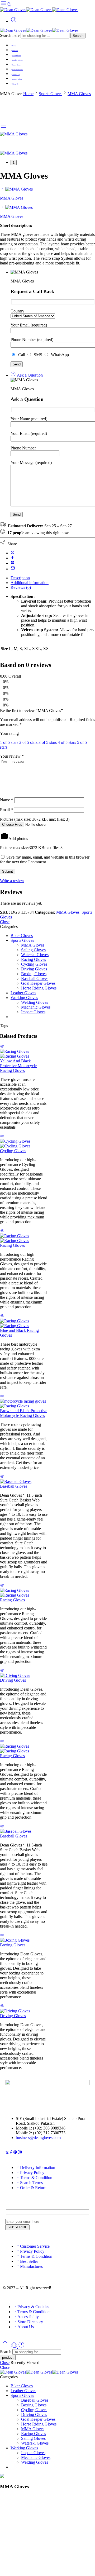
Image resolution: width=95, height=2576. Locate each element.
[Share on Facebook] (13, 558)
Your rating (9, 733)
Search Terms (31, 2183)
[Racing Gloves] (24, 1238)
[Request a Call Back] (15, 2347)
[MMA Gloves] (14, 134)
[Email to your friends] (13, 569)
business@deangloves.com (38, 2138)
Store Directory (30, 2322)
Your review (12, 756)
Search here (10, 35)
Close (5, 922)
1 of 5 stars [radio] (9, 742)
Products (15, 51)
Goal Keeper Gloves (38, 983)
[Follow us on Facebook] (11, 2153)
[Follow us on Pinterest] (15, 2153)
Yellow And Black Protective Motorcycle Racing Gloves (18, 1066)
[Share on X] (13, 553)
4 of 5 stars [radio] (67, 742)
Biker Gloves (16, 55)
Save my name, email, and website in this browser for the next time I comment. (45, 860)
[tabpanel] (47, 153)
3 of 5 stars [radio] (48, 742)
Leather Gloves (17, 60)
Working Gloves (18, 70)
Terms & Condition (36, 2178)
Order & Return (33, 2188)
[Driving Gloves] (24, 1676)
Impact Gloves (33, 1012)
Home (14, 46)
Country (17, 311)
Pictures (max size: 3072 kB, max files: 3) (35, 819)
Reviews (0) (21, 587)
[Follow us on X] (7, 2153)
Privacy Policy (17, 79)
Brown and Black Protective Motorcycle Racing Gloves (24, 1413)
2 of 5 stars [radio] (28, 742)
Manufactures (31, 2266)
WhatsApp (59, 355)
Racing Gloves (34, 959)
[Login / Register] (14, 21)
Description (20, 578)
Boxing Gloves (34, 974)
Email (6, 810)
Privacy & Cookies (33, 2307)
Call (21, 355)
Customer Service (35, 2246)
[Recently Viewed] (21, 2347)
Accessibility (28, 2317)
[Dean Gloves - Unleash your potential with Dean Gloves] (39, 10)
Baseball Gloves (35, 978)
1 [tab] (14, 163)
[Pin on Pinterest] (13, 563)
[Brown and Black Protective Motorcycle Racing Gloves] (24, 1404)
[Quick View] (2, 1047)
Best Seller (29, 2261)
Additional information (30, 583)
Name (7, 800)
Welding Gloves (35, 1002)
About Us (15, 84)
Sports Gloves (17, 65)
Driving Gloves (34, 969)
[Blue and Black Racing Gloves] (24, 1323)
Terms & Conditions (34, 2312)
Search (78, 36)
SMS (37, 355)
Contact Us (16, 74)
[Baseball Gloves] (24, 1482)
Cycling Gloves (34, 964)
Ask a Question (29, 375)
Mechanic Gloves (36, 1007)
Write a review (12, 881)
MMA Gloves (79, 94)
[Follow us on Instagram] (20, 2153)
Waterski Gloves (35, 955)
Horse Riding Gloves (39, 988)
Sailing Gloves (33, 950)
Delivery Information (38, 2168)
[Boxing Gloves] (24, 1940)
